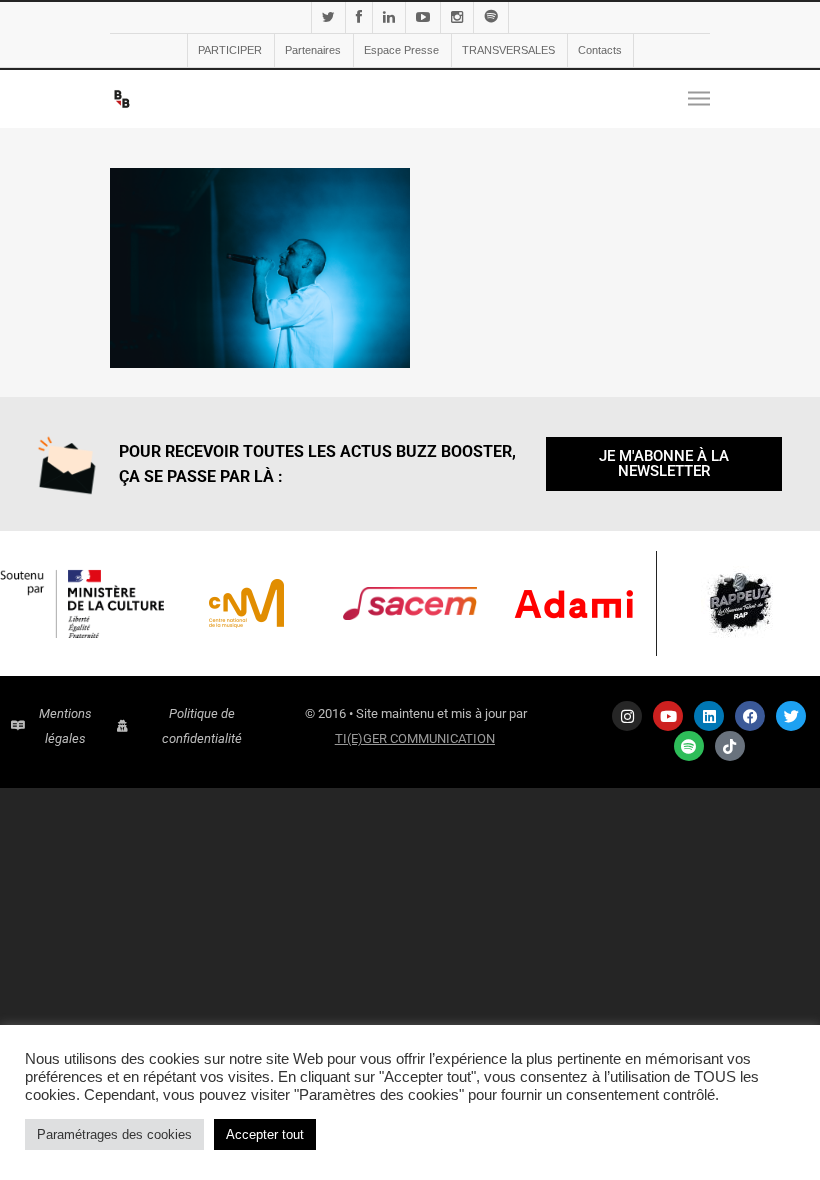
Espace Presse (401, 50)
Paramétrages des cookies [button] (114, 1134)
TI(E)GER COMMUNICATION (415, 738)
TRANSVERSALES (508, 50)
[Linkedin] (709, 716)
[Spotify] (689, 746)
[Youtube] (668, 716)
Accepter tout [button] (265, 1134)
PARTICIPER (230, 50)
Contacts (600, 50)
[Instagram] (627, 716)
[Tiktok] (730, 746)
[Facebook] (750, 716)
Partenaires (313, 50)
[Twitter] (791, 716)
